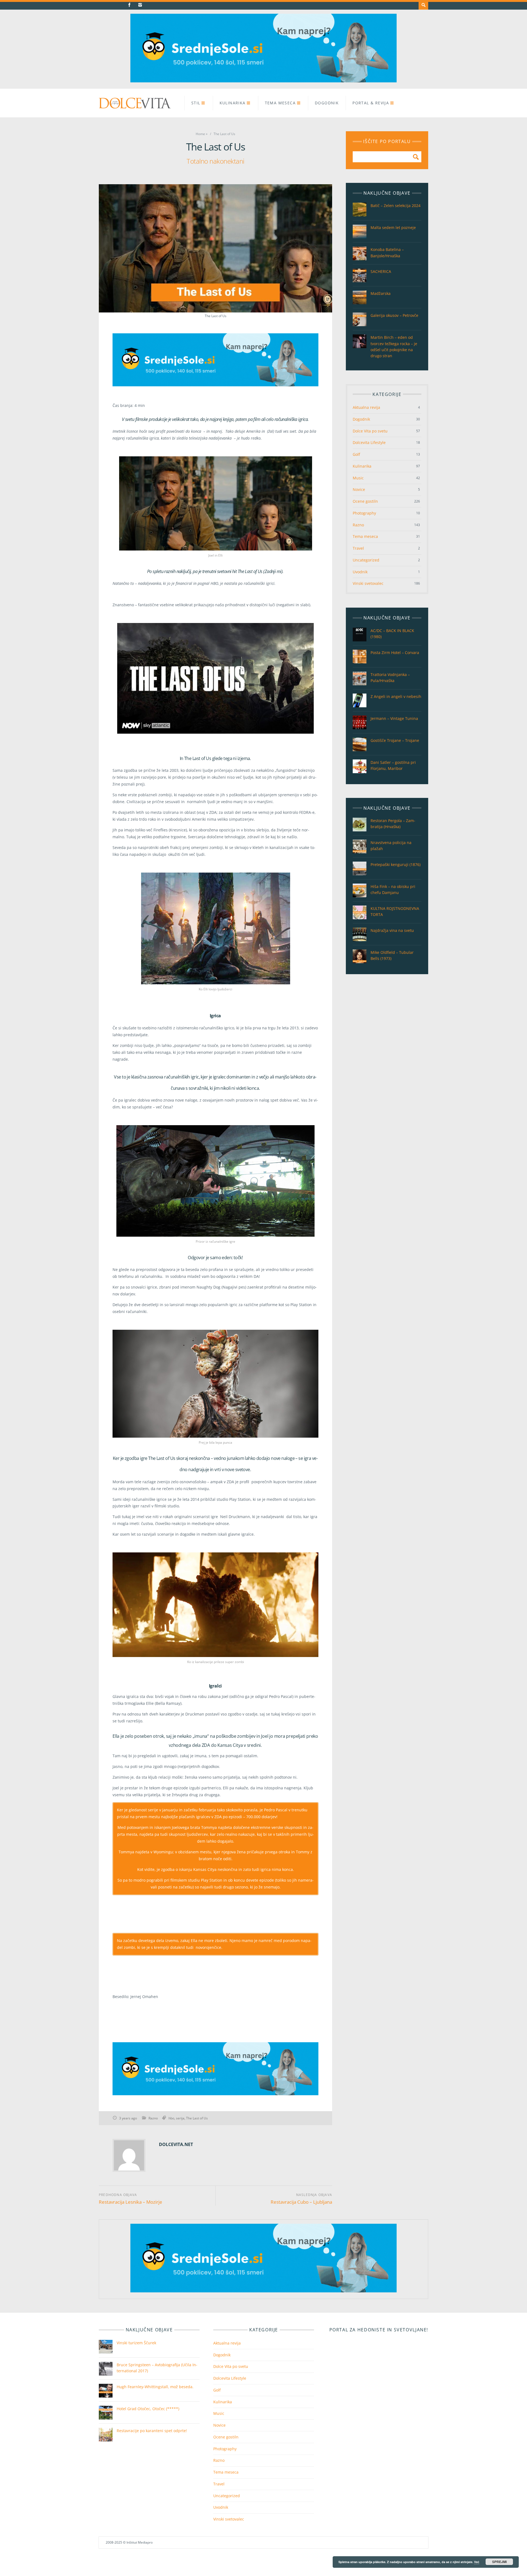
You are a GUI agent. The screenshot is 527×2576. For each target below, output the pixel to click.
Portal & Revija (371, 103)
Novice (359, 489)
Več (477, 2562)
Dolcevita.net (176, 2144)
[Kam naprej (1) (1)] (263, 81)
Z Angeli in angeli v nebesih (396, 696)
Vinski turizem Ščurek (137, 2343)
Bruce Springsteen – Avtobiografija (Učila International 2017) (157, 2368)
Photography (364, 513)
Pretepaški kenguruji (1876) (396, 864)
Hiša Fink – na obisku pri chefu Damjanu (393, 889)
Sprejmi (499, 2562)
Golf (356, 454)
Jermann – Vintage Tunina (394, 718)
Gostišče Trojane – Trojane (395, 740)
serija (180, 2118)
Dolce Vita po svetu (370, 431)
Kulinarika (233, 103)
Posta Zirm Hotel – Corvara (395, 653)
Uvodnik (360, 572)
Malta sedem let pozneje (393, 227)
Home (200, 134)
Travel (358, 548)
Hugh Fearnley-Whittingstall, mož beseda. (155, 2387)
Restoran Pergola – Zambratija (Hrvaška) (393, 824)
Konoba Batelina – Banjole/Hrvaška (387, 252)
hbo (171, 2118)
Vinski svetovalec (368, 583)
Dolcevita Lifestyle (369, 442)
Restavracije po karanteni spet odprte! (152, 2431)
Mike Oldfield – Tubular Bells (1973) (392, 955)
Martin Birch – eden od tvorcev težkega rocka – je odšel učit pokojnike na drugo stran (394, 346)
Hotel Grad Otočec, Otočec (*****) (148, 2409)
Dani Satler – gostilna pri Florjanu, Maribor (393, 765)
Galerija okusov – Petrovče (394, 315)
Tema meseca (280, 103)
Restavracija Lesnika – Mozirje (131, 2202)
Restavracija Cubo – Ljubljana (301, 2202)
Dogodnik (327, 103)
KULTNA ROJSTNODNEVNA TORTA (395, 911)
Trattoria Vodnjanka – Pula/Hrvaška (390, 677)
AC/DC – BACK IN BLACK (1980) (392, 634)
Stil (196, 103)
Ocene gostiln (365, 501)
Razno (153, 2118)
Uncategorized (366, 560)
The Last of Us (197, 2118)
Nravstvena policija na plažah (391, 846)
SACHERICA (381, 271)
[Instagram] (140, 5)
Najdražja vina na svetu (392, 930)
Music (358, 478)
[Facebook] (129, 5)
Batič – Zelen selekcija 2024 (396, 206)
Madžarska (381, 293)
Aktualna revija (366, 407)
